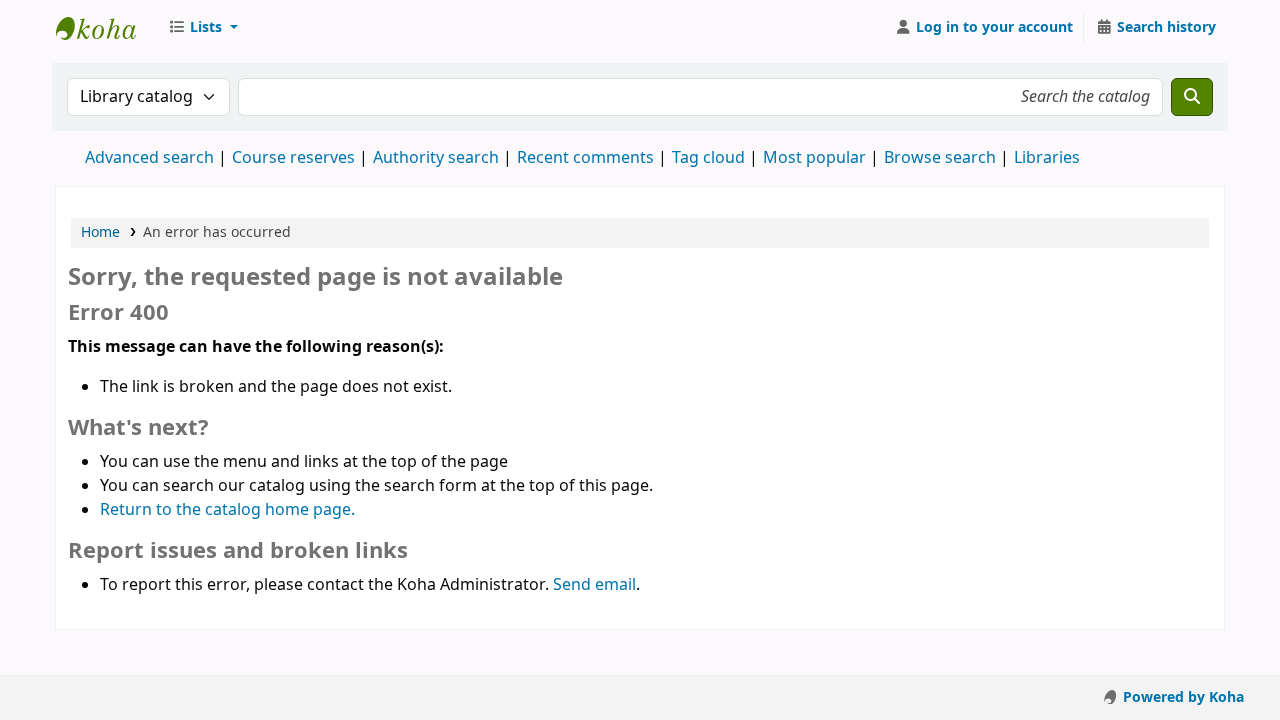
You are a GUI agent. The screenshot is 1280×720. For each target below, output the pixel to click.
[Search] (1192, 97)
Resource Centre (106, 28)
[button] (203, 28)
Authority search (436, 158)
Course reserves (293, 158)
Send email (594, 585)
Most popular (814, 158)
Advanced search (149, 158)
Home (100, 232)
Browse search (940, 158)
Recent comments (585, 158)
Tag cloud (708, 158)
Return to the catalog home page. (227, 510)
